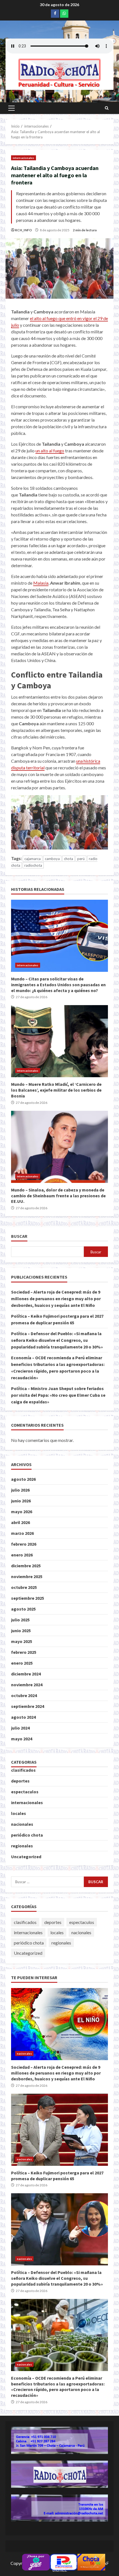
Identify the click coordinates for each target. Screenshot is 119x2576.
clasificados (23, 1770)
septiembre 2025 (28, 1598)
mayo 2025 (22, 1641)
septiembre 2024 (28, 1706)
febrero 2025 (24, 1652)
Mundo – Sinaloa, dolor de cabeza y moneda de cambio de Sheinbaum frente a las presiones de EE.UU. (59, 1147)
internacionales (24, 158)
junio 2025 (21, 1631)
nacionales (22, 1824)
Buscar (19, 1236)
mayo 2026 (22, 1512)
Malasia (41, 583)
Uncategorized (26, 1857)
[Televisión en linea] (91, 2561)
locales (19, 1813)
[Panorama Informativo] (64, 2561)
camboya (52, 859)
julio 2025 (20, 1620)
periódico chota (27, 1835)
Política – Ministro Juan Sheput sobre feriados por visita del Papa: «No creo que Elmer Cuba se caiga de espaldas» (58, 1395)
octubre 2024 (24, 1695)
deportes (20, 1781)
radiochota (33, 865)
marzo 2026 (22, 1533)
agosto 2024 (23, 1717)
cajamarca (33, 859)
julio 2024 (20, 1728)
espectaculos (25, 1792)
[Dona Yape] (36, 2561)
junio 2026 (21, 1501)
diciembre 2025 (26, 1566)
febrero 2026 (24, 1544)
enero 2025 (22, 1663)
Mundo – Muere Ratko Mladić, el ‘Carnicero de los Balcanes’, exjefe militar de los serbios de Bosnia (59, 1041)
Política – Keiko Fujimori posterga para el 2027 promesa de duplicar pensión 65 (59, 2130)
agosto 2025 (23, 1609)
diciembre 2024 (26, 1674)
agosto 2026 (23, 1479)
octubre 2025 (24, 1587)
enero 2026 (22, 1555)
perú (81, 859)
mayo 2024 (22, 1739)
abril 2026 (20, 1522)
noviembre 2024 (27, 1685)
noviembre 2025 (27, 1576)
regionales (22, 1846)
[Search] (107, 108)
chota (68, 859)
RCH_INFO (23, 230)
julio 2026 (20, 1490)
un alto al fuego (50, 451)
